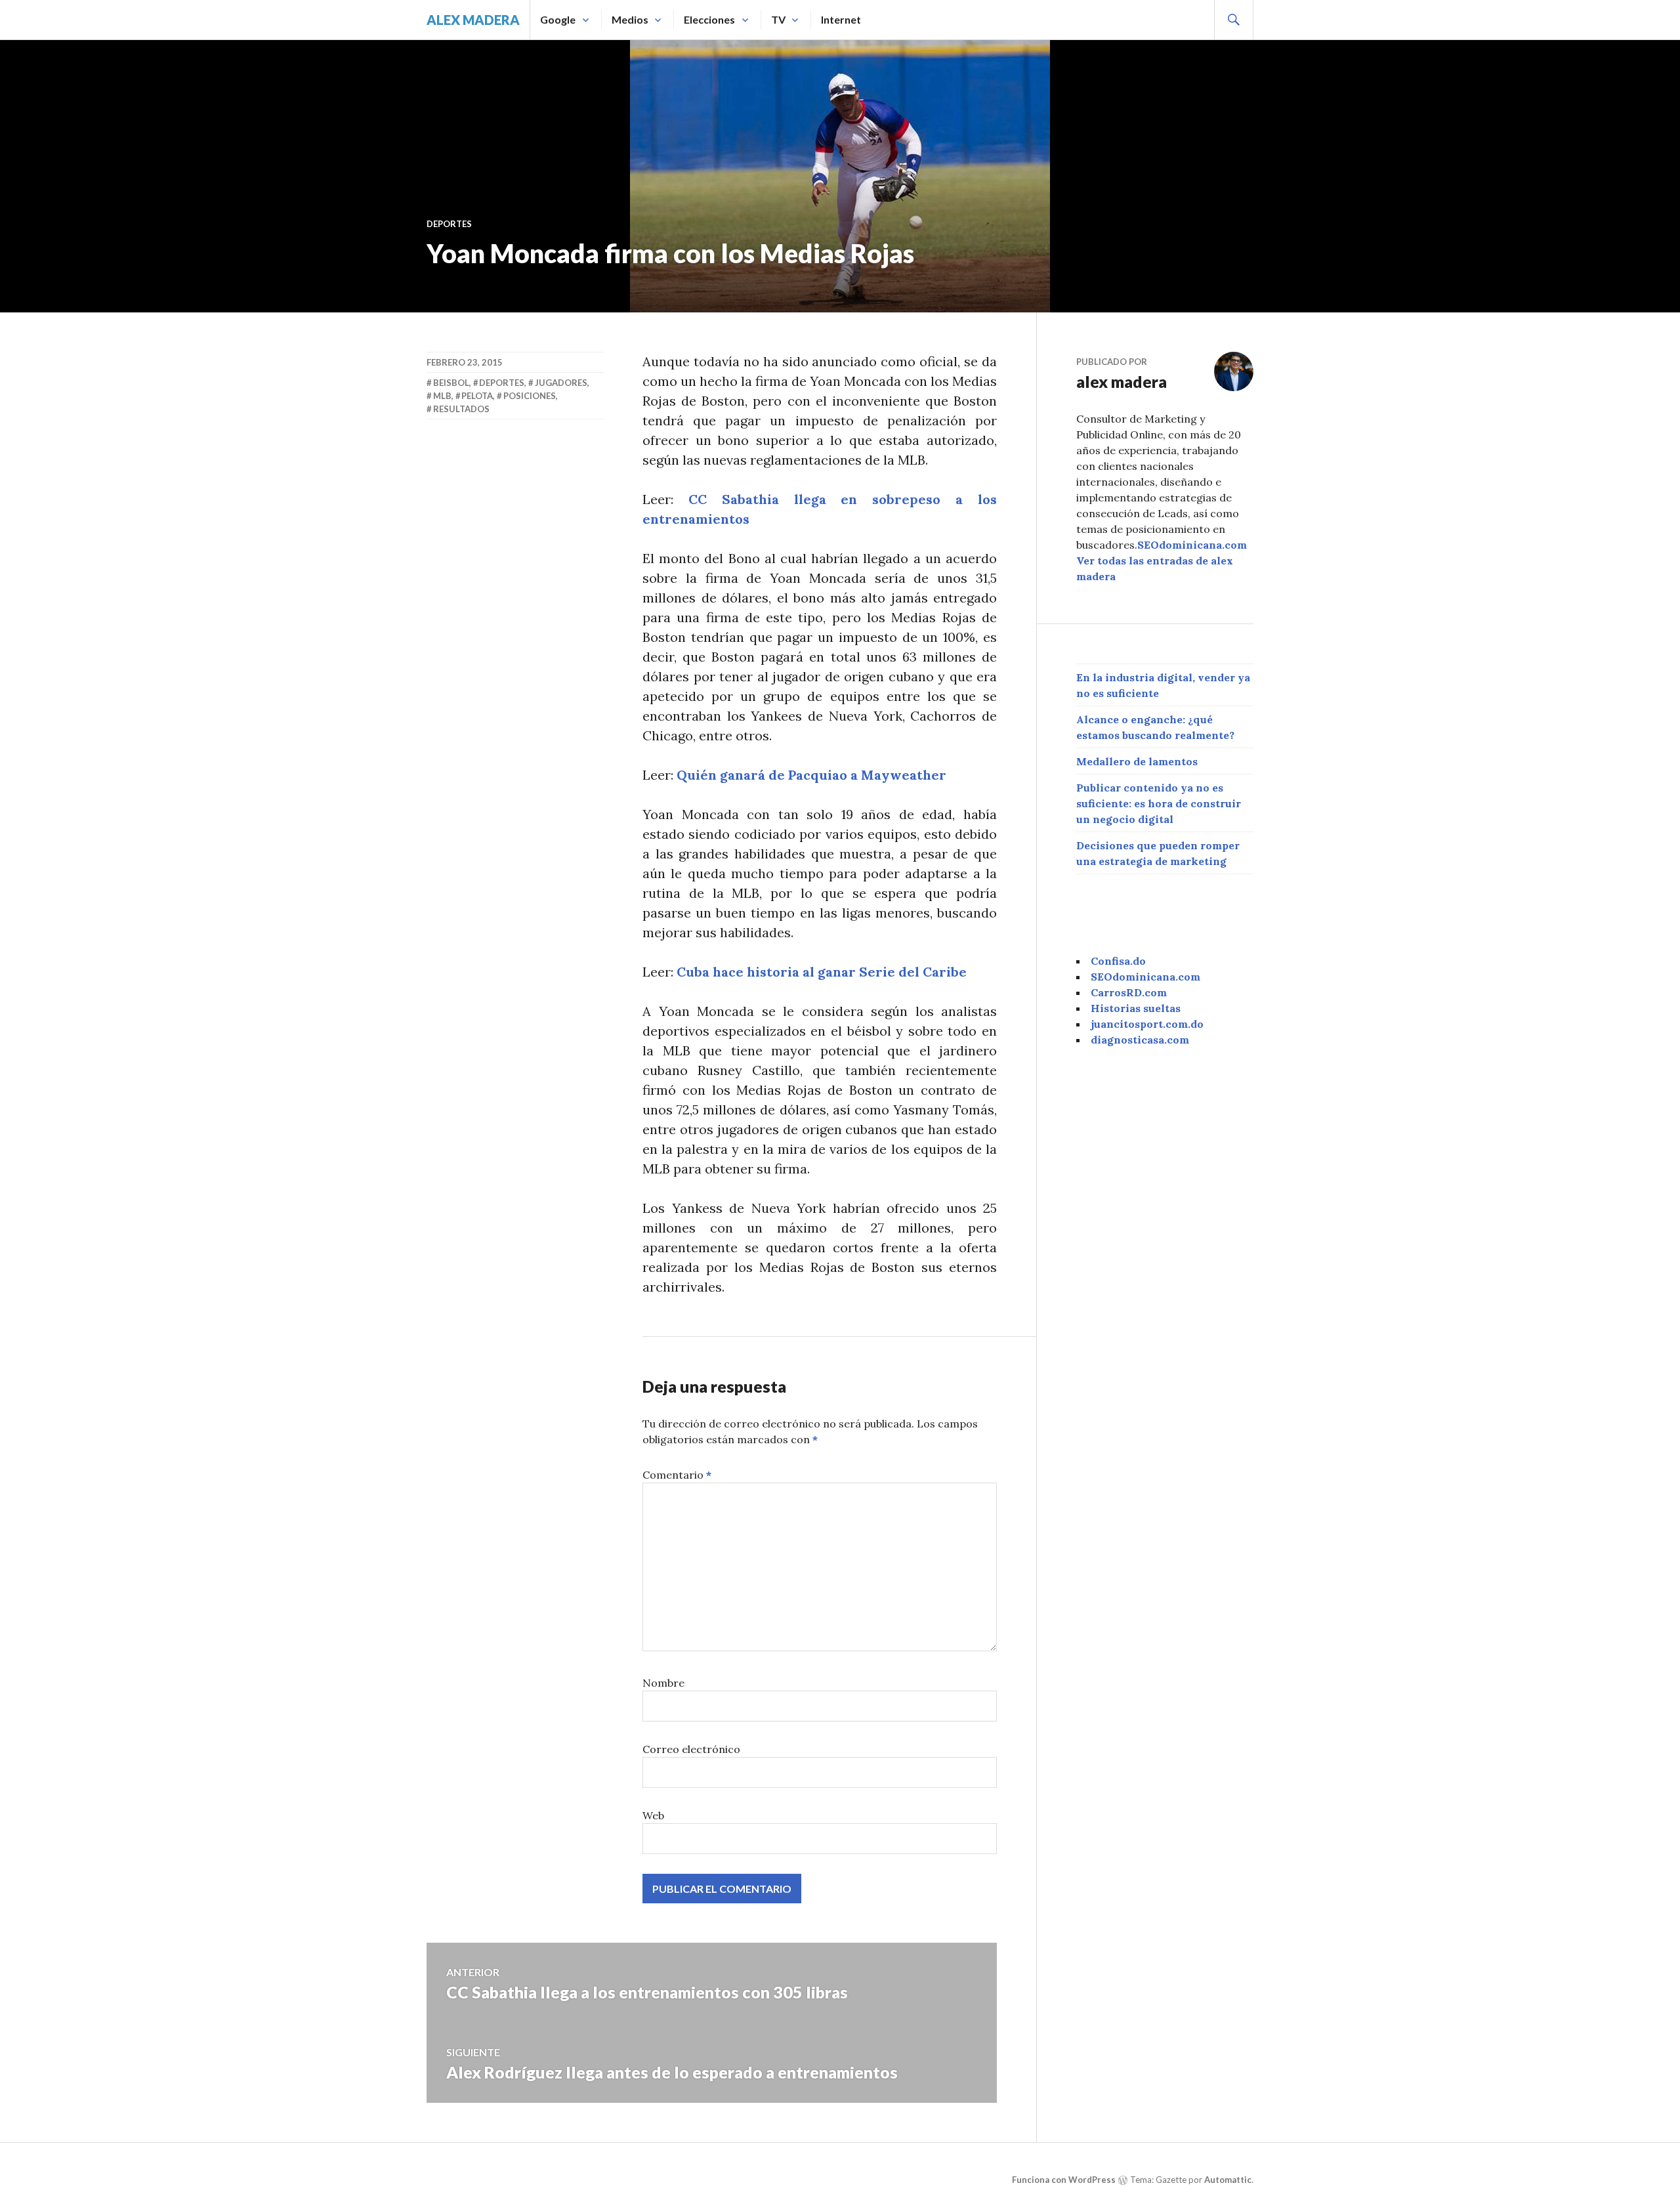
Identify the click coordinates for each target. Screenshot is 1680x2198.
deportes (502, 383)
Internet (841, 19)
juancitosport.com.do (1147, 1024)
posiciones (530, 396)
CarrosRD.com (1129, 992)
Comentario (677, 1475)
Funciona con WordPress (1064, 2180)
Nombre (663, 1683)
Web (653, 1815)
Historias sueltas (1136, 1008)
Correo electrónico (691, 1749)
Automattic (1228, 2180)
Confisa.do (1118, 961)
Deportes (449, 224)
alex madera (473, 20)
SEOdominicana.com (1192, 545)
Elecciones (709, 19)
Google (558, 19)
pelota (477, 396)
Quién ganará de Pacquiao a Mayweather (811, 775)
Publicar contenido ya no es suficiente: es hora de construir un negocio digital (1159, 803)
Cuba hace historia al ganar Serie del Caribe (822, 972)
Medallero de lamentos (1137, 761)
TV (778, 19)
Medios (630, 19)
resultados (461, 409)
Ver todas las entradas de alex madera (1155, 568)
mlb (442, 396)
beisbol (451, 383)
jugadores (561, 383)
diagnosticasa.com (1140, 1040)
